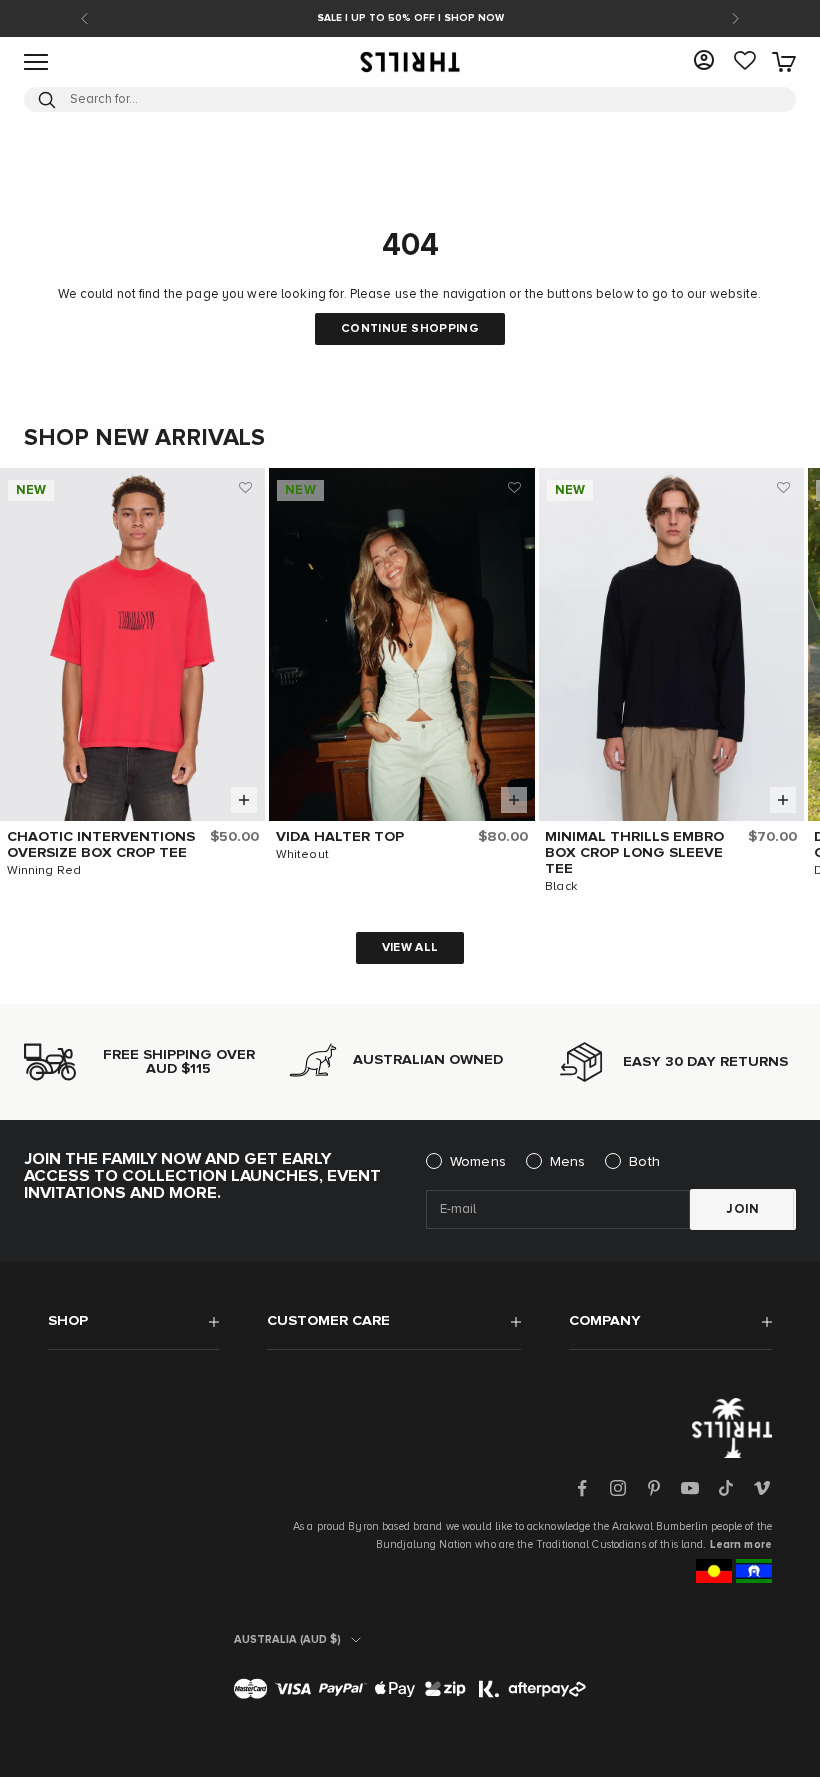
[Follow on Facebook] (582, 1488)
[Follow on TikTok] (726, 1488)
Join (743, 1209)
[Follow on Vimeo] (762, 1488)
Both (644, 1162)
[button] (245, 488)
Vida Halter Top (340, 837)
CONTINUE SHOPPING (410, 329)
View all (410, 948)
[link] (745, 62)
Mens (568, 1162)
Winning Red (44, 871)
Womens (478, 1162)
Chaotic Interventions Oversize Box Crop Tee (101, 845)
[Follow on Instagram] (618, 1488)
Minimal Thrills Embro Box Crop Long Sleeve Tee (634, 853)
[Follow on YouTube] (690, 1488)
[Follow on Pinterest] (654, 1488)
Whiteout (302, 855)
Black (561, 887)
